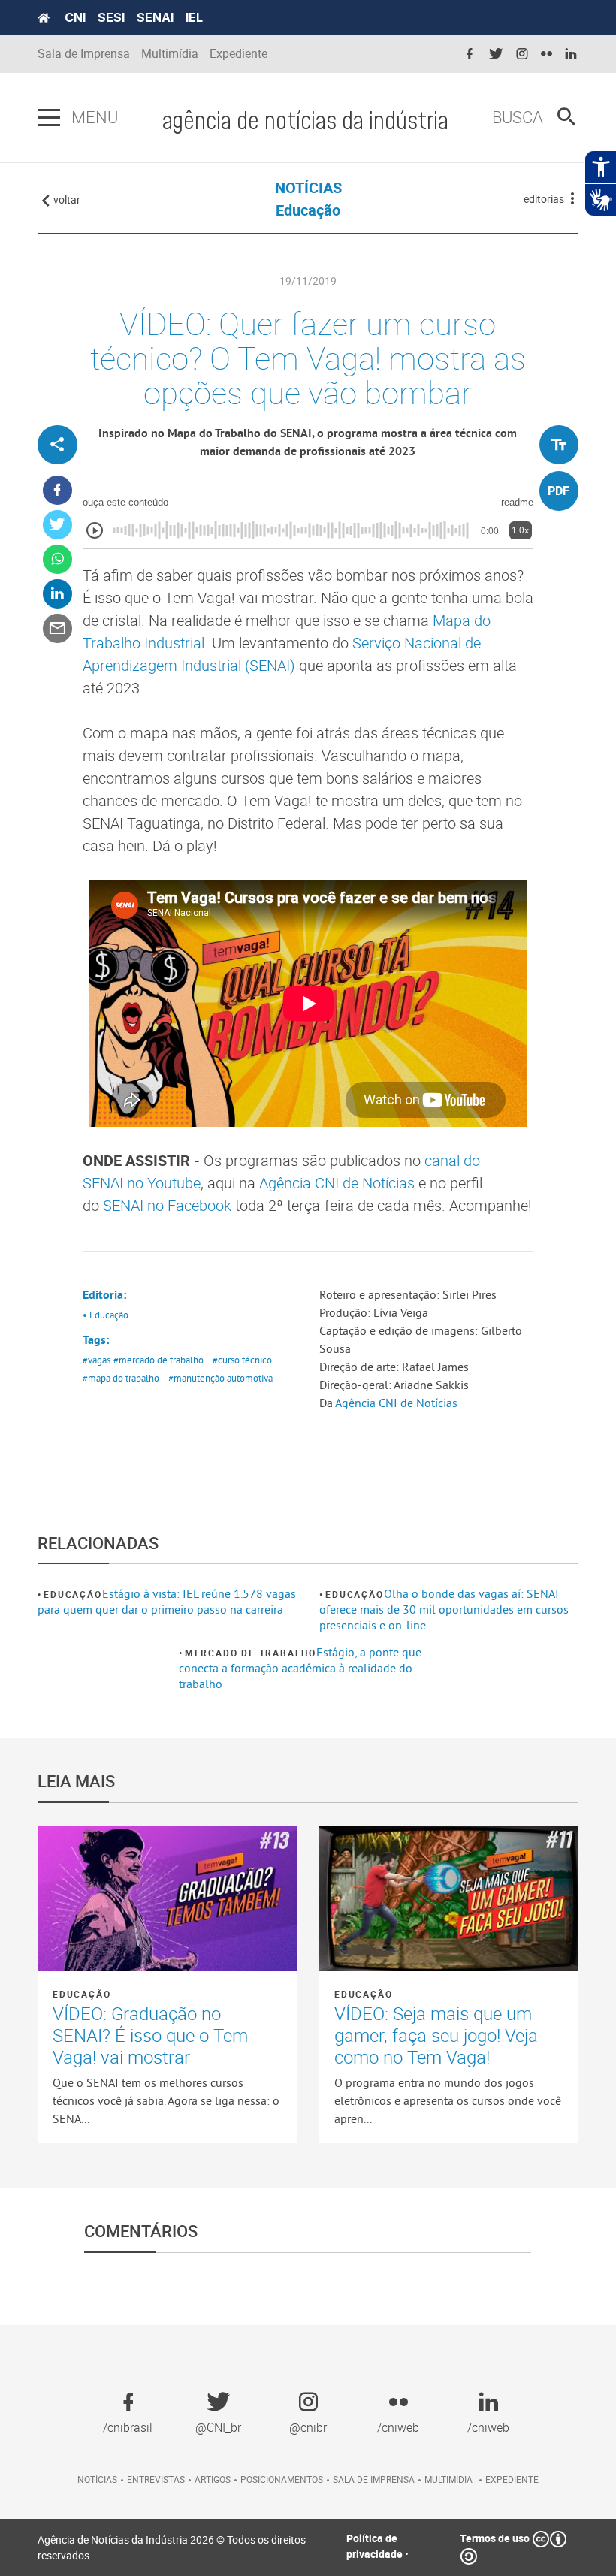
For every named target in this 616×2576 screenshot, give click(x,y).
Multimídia (170, 54)
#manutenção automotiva (220, 1378)
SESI (111, 17)
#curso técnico (242, 1360)
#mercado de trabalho (159, 1360)
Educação (72, 1594)
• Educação (106, 1315)
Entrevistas (156, 2479)
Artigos (213, 2479)
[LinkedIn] (57, 594)
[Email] (57, 628)
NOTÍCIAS (308, 187)
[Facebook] (57, 490)
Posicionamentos (282, 2479)
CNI (75, 17)
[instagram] (522, 54)
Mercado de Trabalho (251, 1653)
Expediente (239, 54)
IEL (194, 17)
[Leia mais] (167, 1898)
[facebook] (470, 54)
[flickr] (547, 54)
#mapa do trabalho (121, 1378)
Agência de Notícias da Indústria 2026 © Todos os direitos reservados (172, 2547)
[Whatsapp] (57, 559)
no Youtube (162, 1183)
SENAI (155, 17)
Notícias (97, 2479)
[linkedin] (571, 54)
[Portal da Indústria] (44, 18)
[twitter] (496, 54)
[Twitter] (57, 525)
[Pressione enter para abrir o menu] (49, 118)
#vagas (97, 1360)
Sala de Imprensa (84, 54)
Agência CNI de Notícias (337, 1183)
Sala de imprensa (374, 2479)
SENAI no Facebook (167, 1205)
